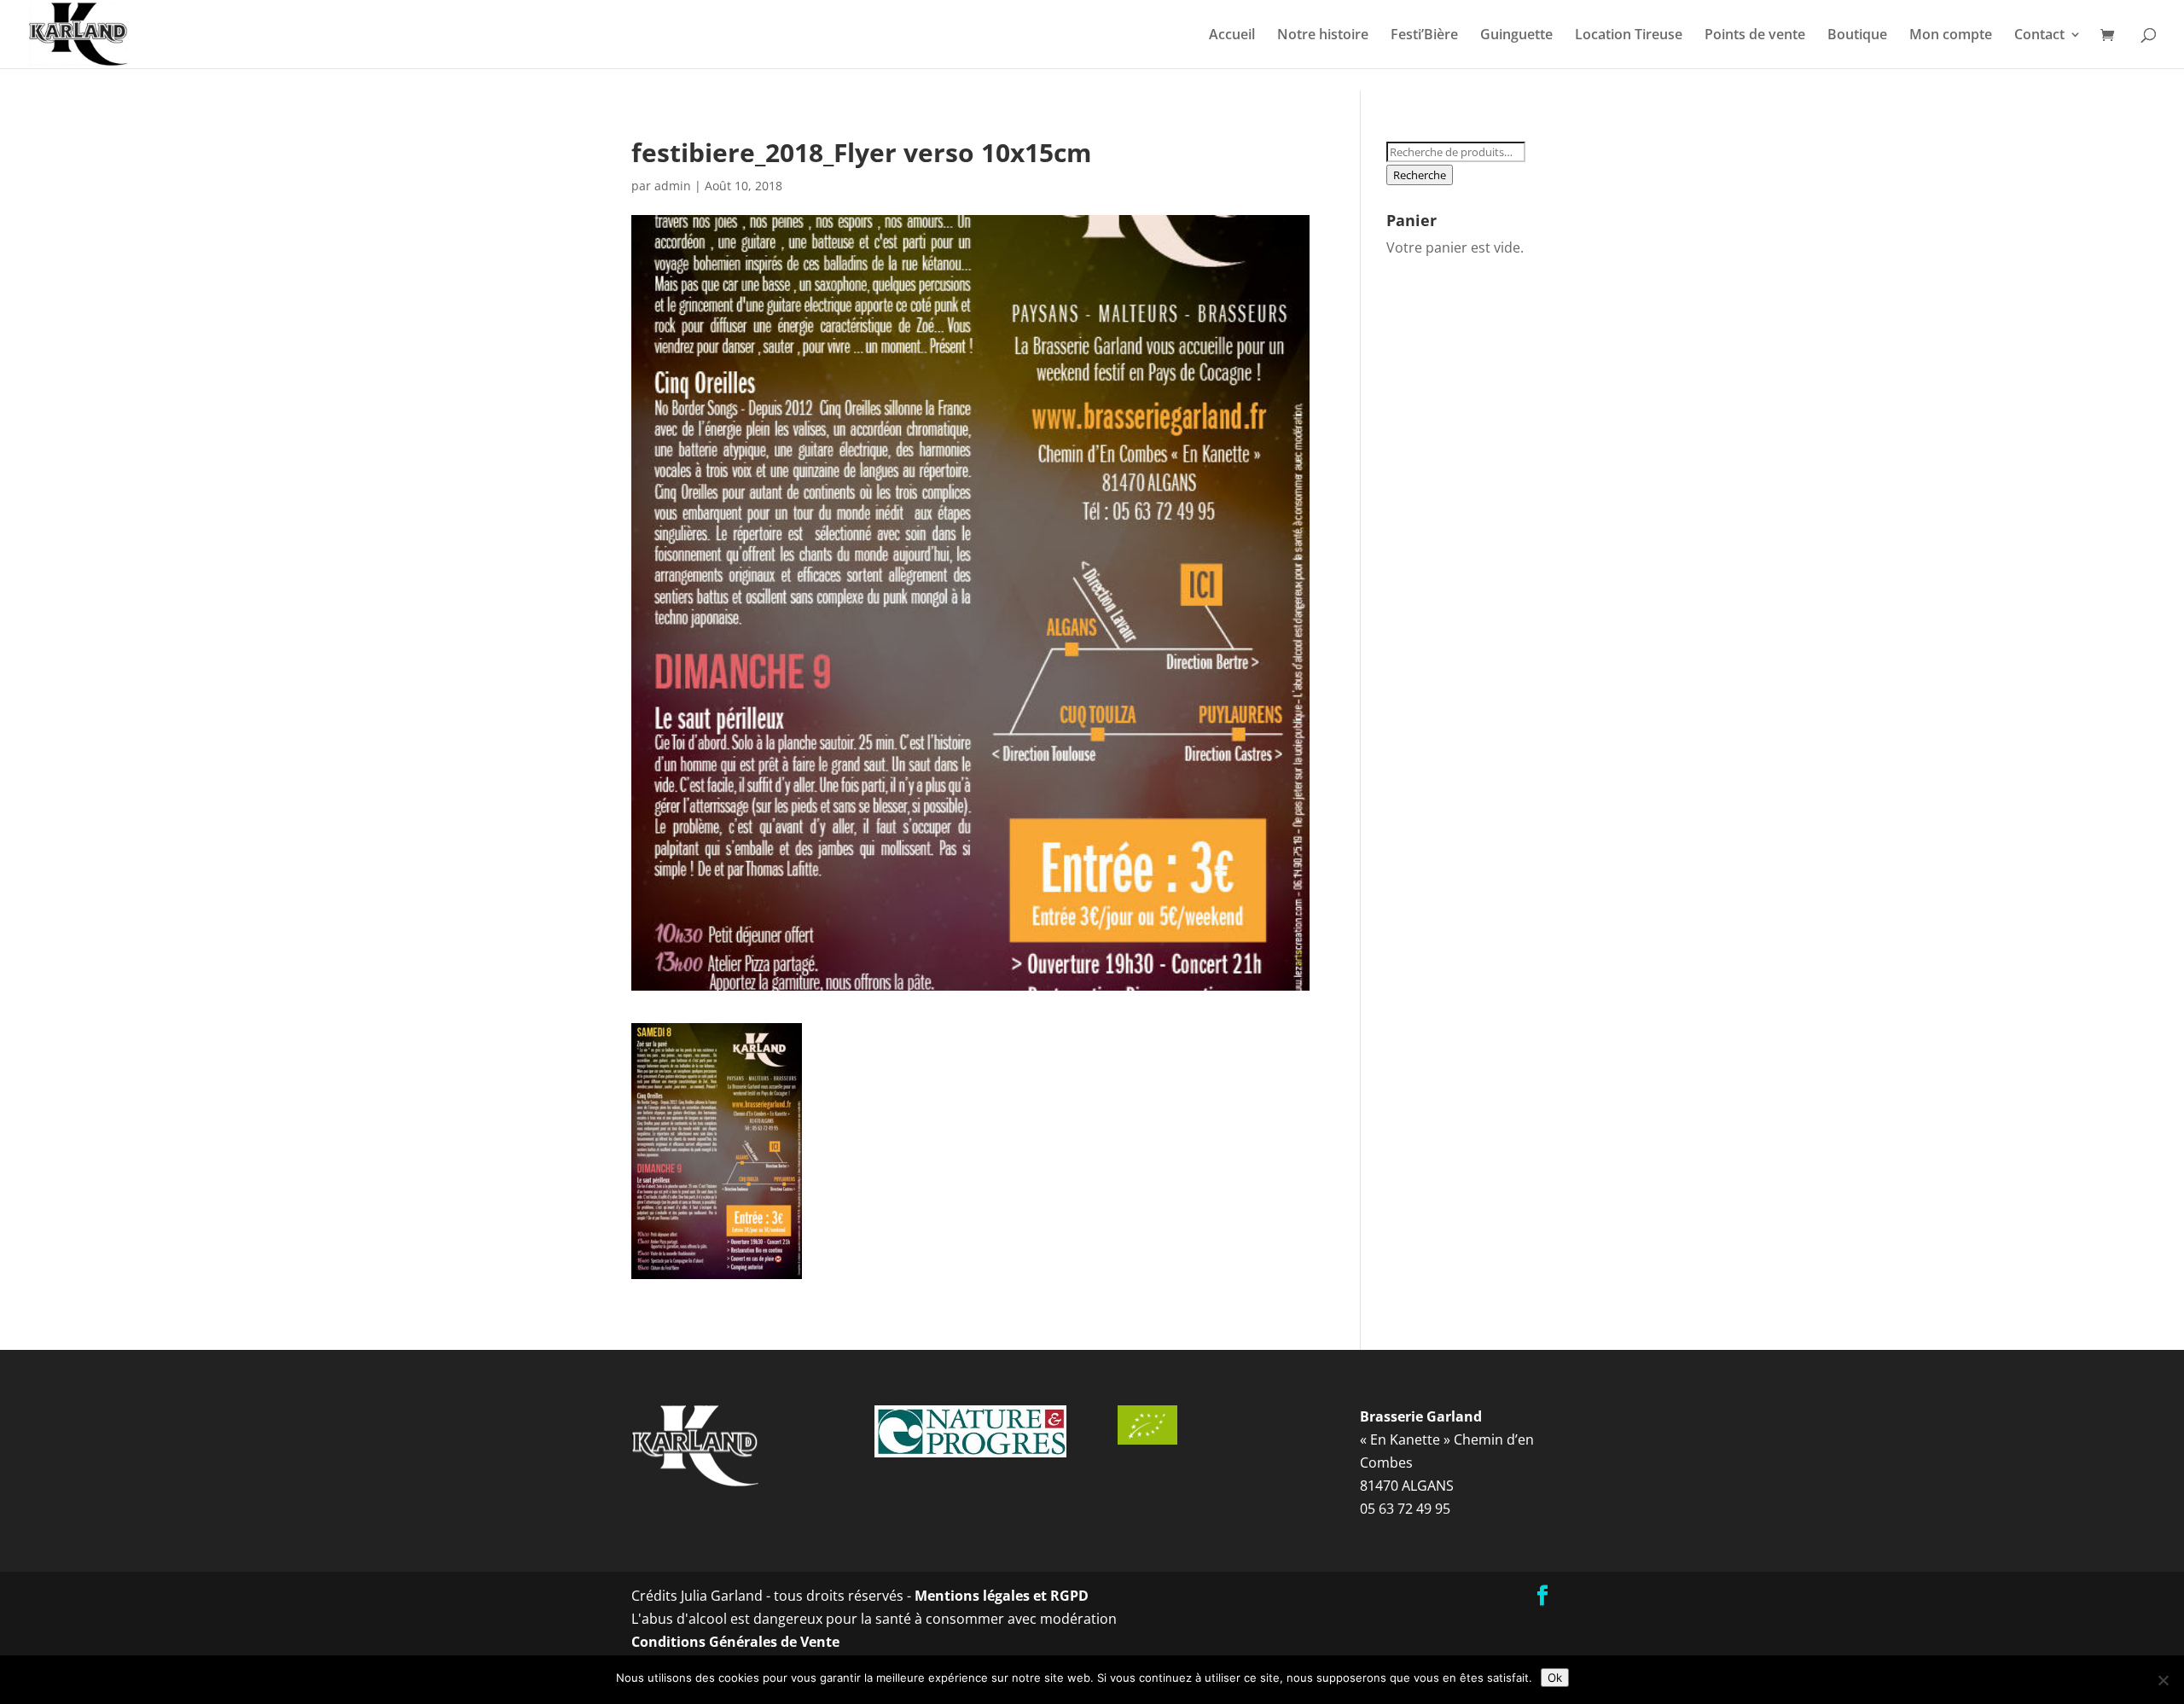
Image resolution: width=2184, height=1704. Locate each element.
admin (673, 186)
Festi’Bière (1424, 36)
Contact (2039, 36)
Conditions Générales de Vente (735, 1642)
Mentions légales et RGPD (1002, 1596)
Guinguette (1516, 36)
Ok (1555, 1678)
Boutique (1857, 36)
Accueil (1232, 36)
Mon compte (1951, 36)
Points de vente (1755, 36)
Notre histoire (1323, 36)
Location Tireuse (1629, 36)
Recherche (1420, 175)
